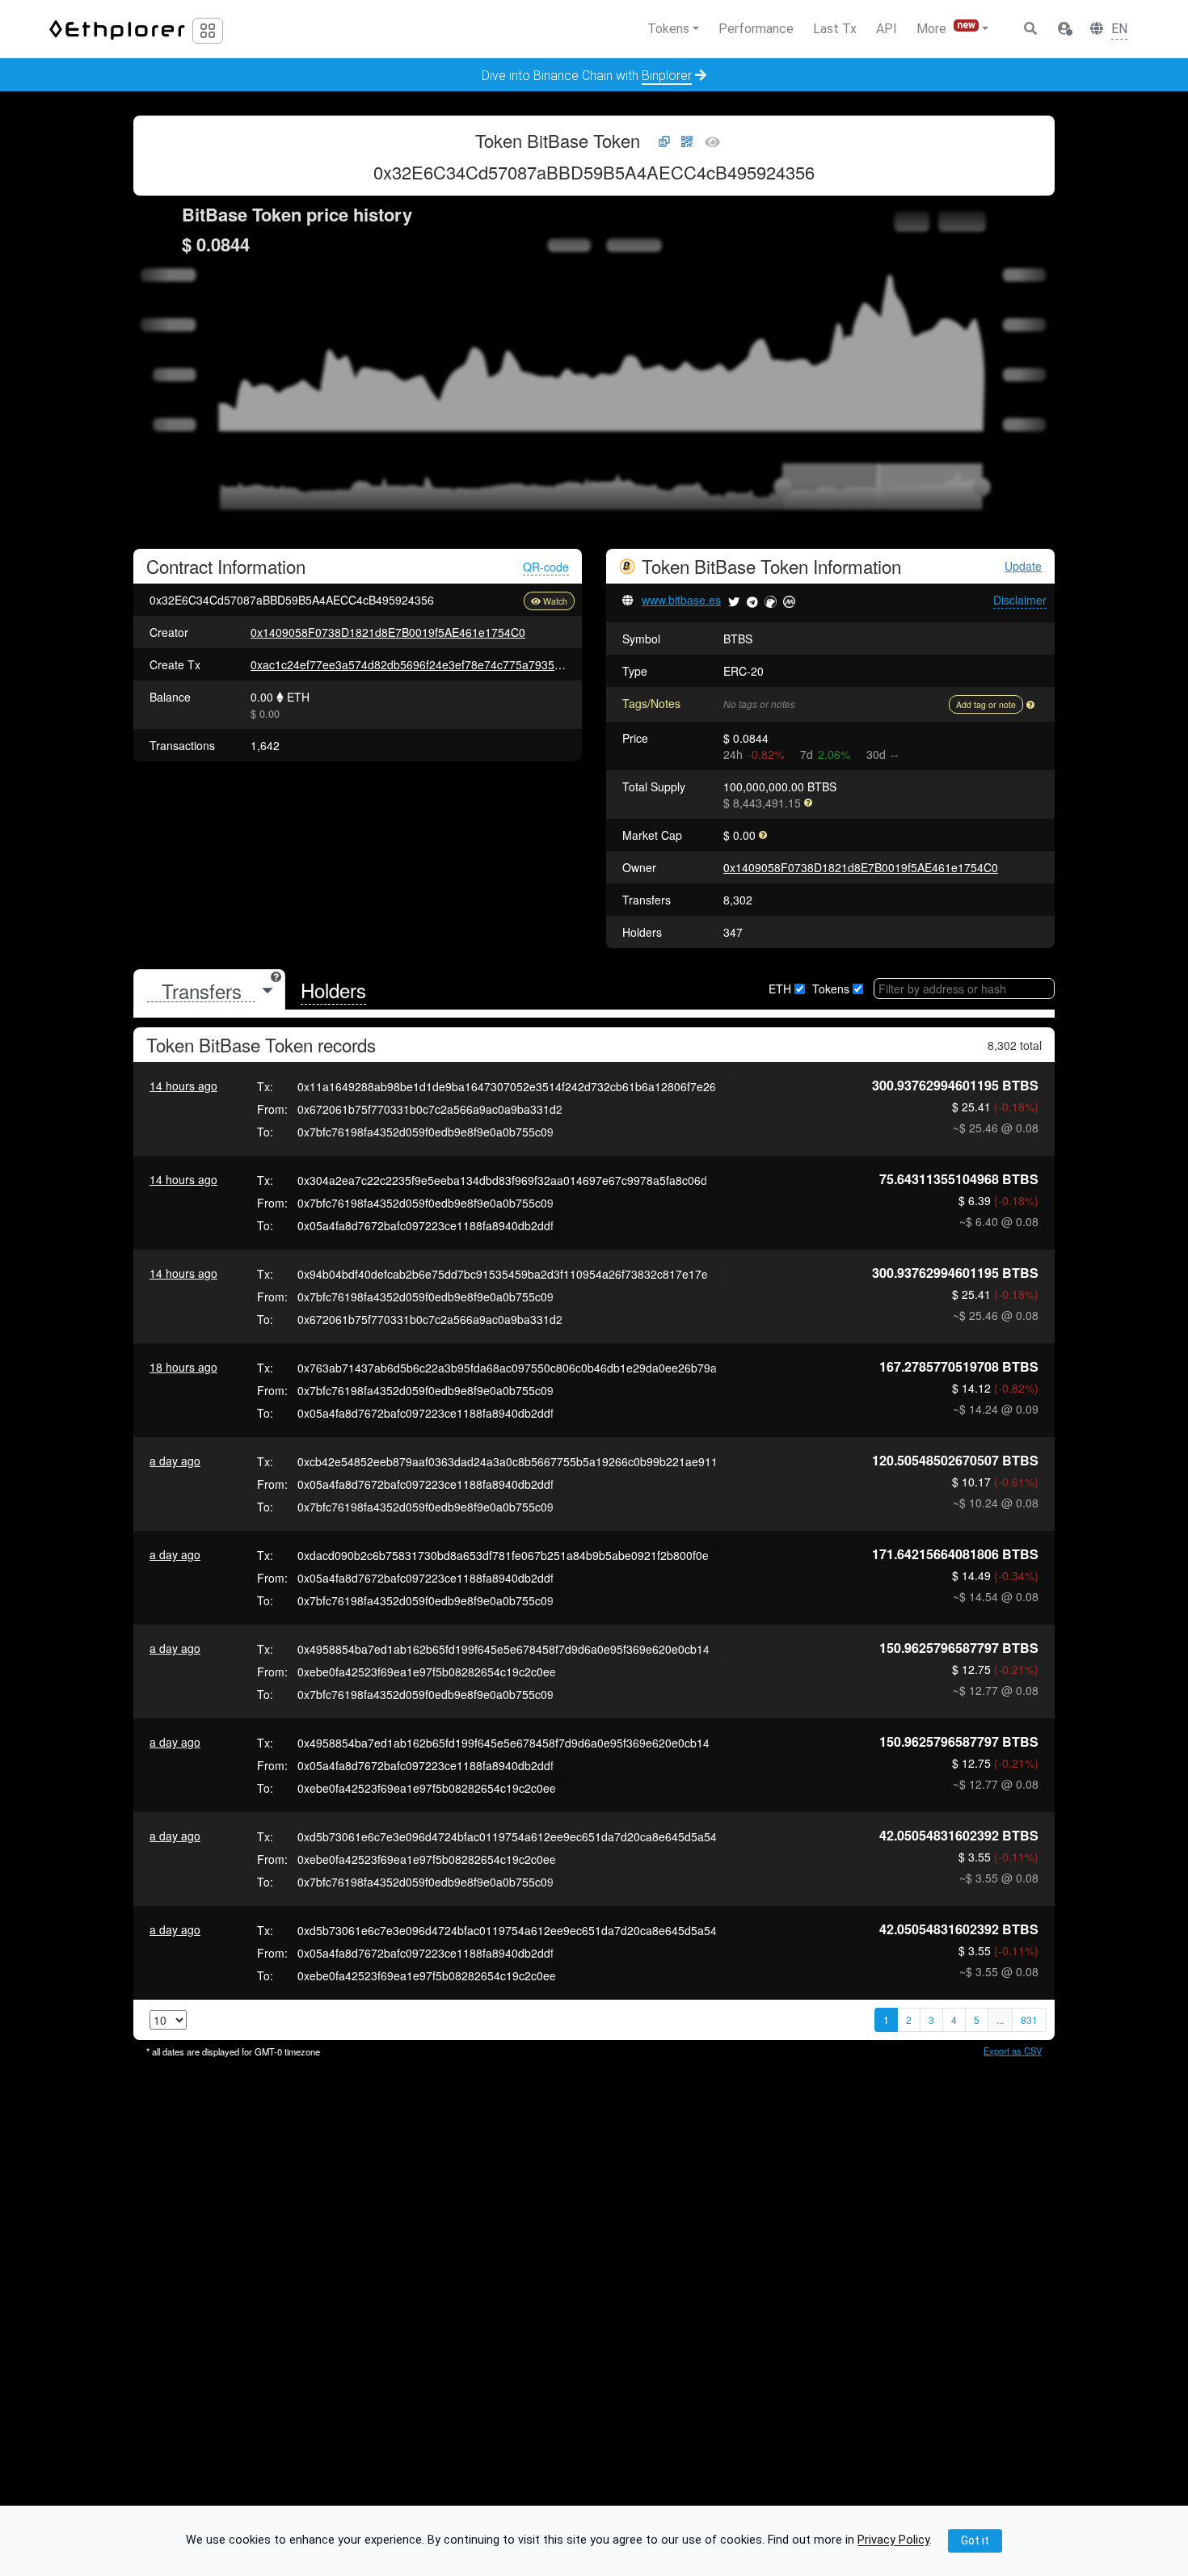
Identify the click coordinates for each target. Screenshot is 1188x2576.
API (887, 29)
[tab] (209, 991)
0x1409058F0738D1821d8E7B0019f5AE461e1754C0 (388, 632)
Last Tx (835, 29)
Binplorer (667, 76)
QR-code (546, 567)
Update (1023, 566)
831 (1029, 2019)
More (946, 28)
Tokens (831, 989)
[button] (1064, 29)
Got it (975, 2540)
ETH (780, 989)
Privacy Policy (893, 2541)
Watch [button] (555, 601)
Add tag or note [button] (986, 704)
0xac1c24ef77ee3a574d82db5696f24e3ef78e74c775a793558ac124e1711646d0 (457, 664)
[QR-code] (687, 142)
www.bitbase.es (681, 600)
